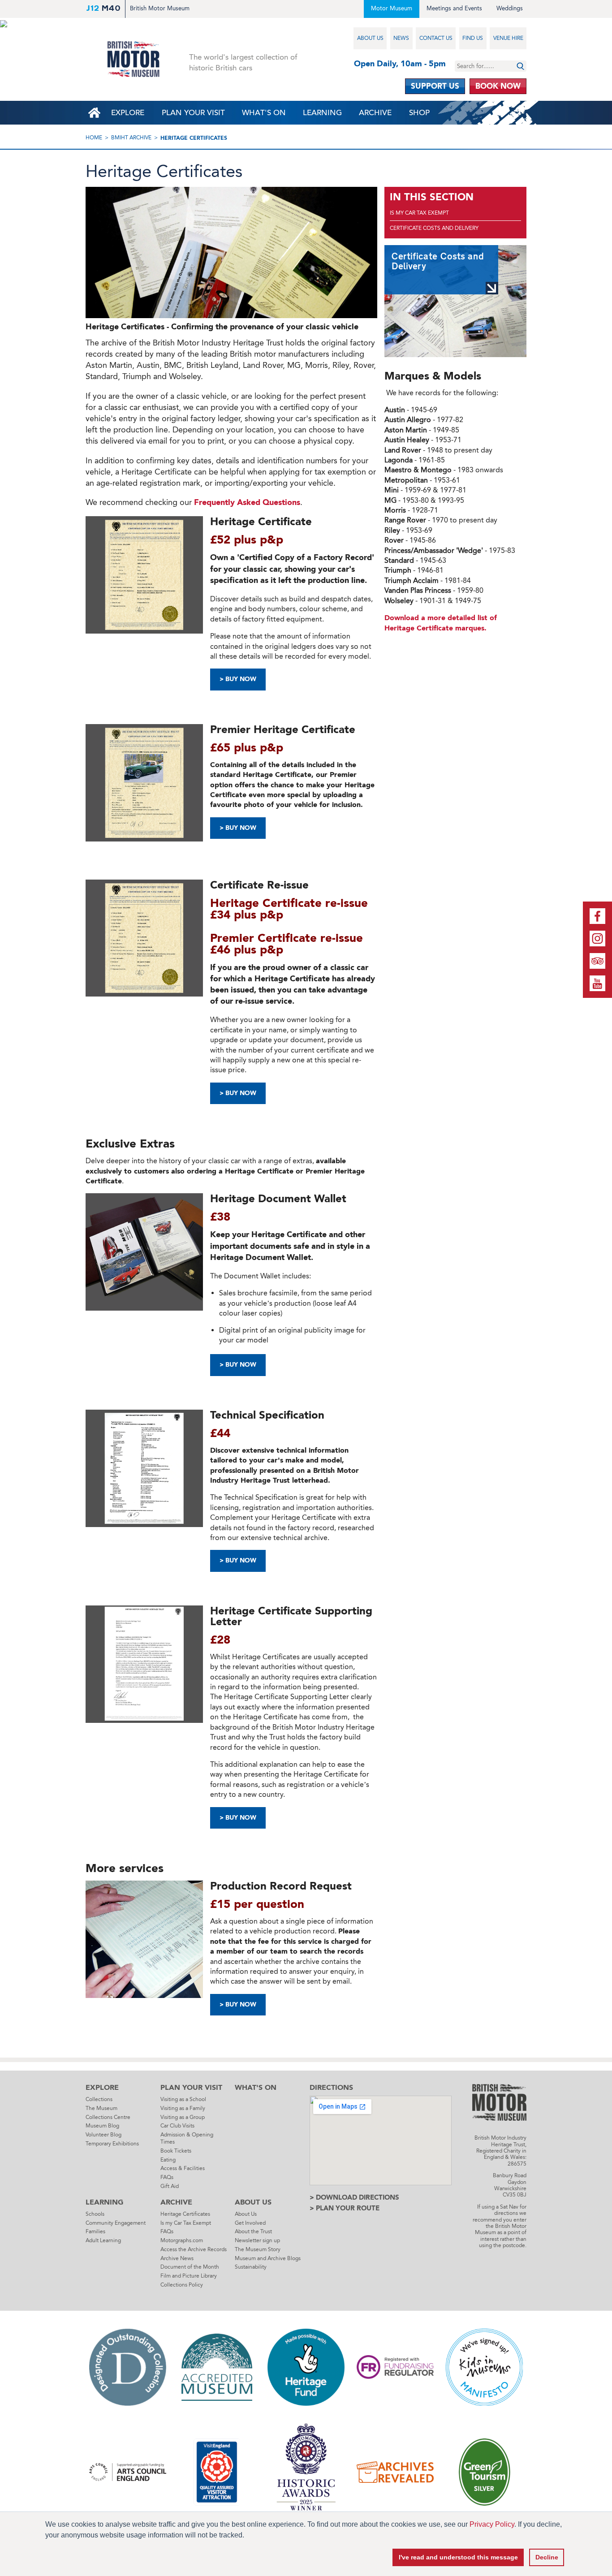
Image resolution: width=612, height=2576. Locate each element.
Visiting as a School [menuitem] (183, 2099)
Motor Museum (392, 8)
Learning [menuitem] (322, 113)
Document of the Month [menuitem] (190, 2267)
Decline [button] (547, 2557)
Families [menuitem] (95, 2231)
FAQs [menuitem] (167, 2177)
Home (94, 138)
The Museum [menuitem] (101, 2108)
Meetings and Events (454, 8)
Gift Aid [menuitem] (170, 2186)
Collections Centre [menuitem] (108, 2117)
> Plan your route (345, 2208)
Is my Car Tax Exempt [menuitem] (186, 2223)
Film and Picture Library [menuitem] (189, 2276)
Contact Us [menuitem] (436, 38)
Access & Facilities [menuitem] (183, 2168)
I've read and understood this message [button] (458, 2557)
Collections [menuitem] (99, 2099)
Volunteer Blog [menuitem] (103, 2135)
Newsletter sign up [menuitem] (257, 2240)
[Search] (520, 66)
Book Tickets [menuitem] (176, 2151)
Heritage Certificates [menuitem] (185, 2214)
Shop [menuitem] (419, 113)
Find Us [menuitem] (473, 38)
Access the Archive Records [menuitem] (194, 2249)
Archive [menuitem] (375, 113)
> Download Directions (354, 2197)
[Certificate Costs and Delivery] (455, 301)
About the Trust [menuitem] (253, 2231)
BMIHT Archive (131, 138)
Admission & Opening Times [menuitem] (187, 2138)
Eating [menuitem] (168, 2160)
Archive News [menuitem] (177, 2258)
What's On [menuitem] (264, 113)
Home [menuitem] (94, 113)
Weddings (510, 8)
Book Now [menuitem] (498, 86)
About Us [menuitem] (370, 38)
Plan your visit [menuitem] (193, 113)
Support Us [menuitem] (435, 86)
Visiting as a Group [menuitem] (183, 2117)
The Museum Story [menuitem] (258, 2249)
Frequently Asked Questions (247, 502)
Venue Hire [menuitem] (508, 38)
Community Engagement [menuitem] (116, 2223)
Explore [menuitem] (128, 113)
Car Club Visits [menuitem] (177, 2126)
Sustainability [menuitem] (251, 2267)
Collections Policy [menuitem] (182, 2285)
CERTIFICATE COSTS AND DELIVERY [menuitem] (434, 228)
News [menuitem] (401, 38)
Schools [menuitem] (95, 2214)
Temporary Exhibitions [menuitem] (112, 2144)
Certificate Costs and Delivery (437, 261)
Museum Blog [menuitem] (102, 2126)
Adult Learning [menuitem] (103, 2240)
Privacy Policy (492, 2524)
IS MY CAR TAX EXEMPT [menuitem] (419, 213)
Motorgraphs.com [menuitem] (182, 2240)
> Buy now (238, 1818)
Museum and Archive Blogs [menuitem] (268, 2258)
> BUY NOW (238, 679)
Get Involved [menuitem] (250, 2223)
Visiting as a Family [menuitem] (183, 2108)
